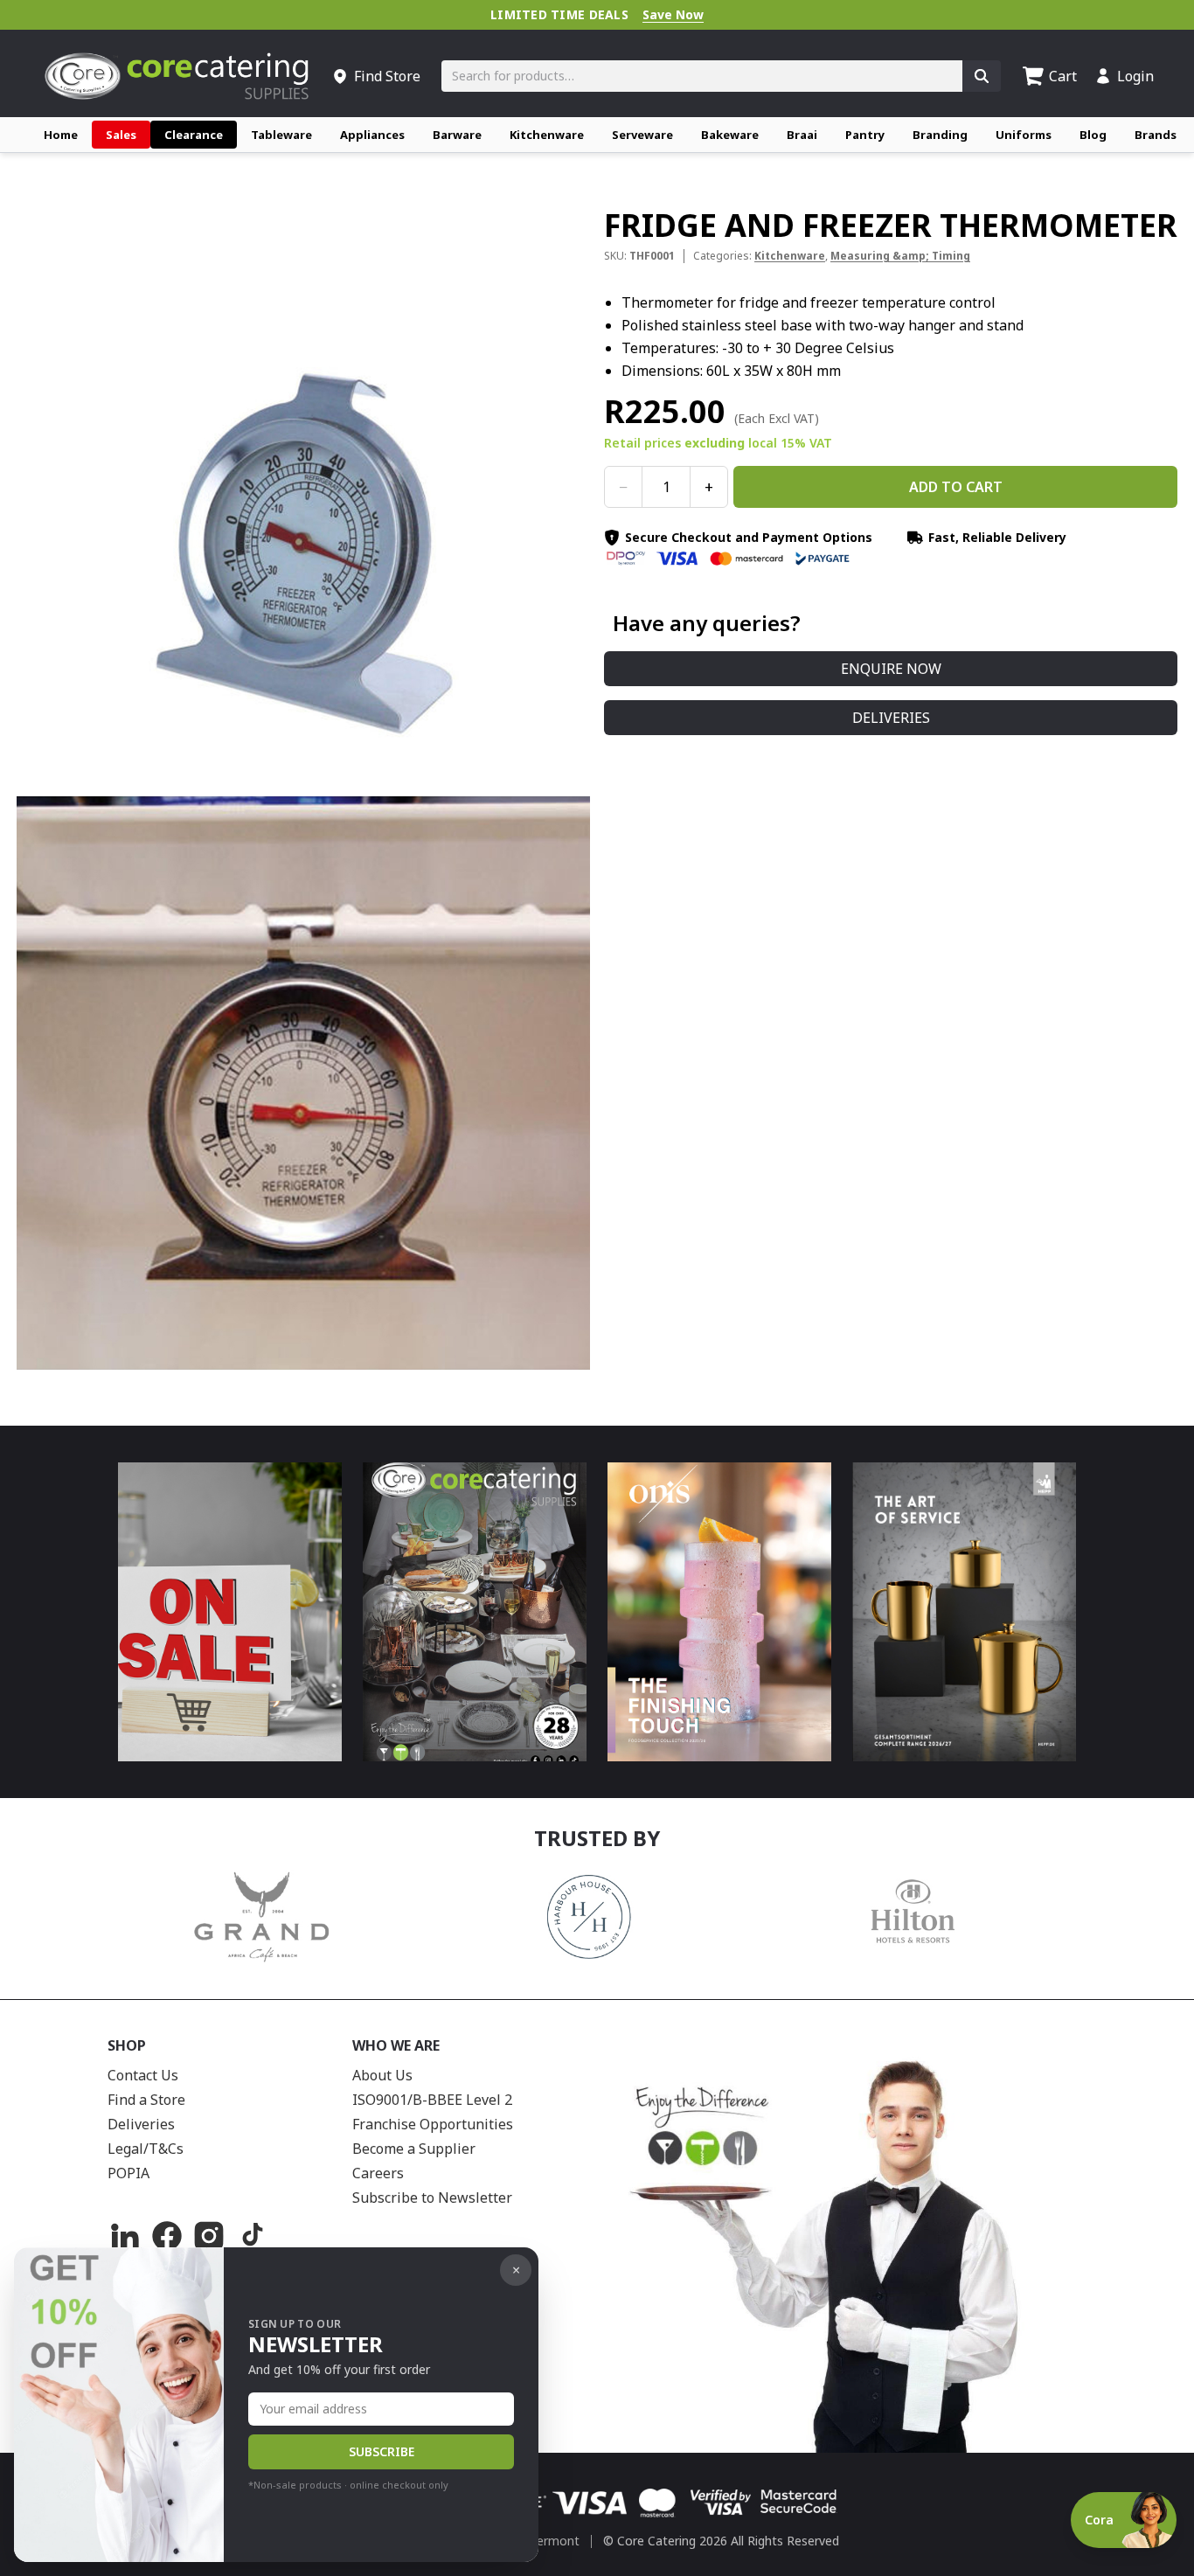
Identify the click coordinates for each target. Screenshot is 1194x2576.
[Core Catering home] (177, 76)
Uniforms (1024, 135)
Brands (1156, 135)
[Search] (982, 76)
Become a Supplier (414, 2149)
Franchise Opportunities (433, 2124)
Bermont (554, 2541)
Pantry (865, 135)
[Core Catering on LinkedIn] (125, 2236)
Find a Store (146, 2100)
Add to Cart (956, 487)
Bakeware (730, 135)
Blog (1093, 135)
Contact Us (143, 2075)
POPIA (128, 2173)
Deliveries (891, 718)
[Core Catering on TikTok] (251, 2236)
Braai (802, 135)
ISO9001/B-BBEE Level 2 (432, 2100)
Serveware (642, 135)
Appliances (372, 135)
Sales (121, 135)
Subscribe (382, 2451)
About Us (382, 2075)
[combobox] (702, 76)
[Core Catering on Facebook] (167, 2236)
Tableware (281, 135)
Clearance (194, 135)
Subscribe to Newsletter (432, 2198)
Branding (940, 135)
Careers (378, 2173)
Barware (457, 135)
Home (61, 135)
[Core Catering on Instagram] (209, 2236)
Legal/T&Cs (146, 2149)
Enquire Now (891, 669)
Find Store (387, 76)
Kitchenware (547, 135)
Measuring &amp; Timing (900, 256)
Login (1135, 76)
